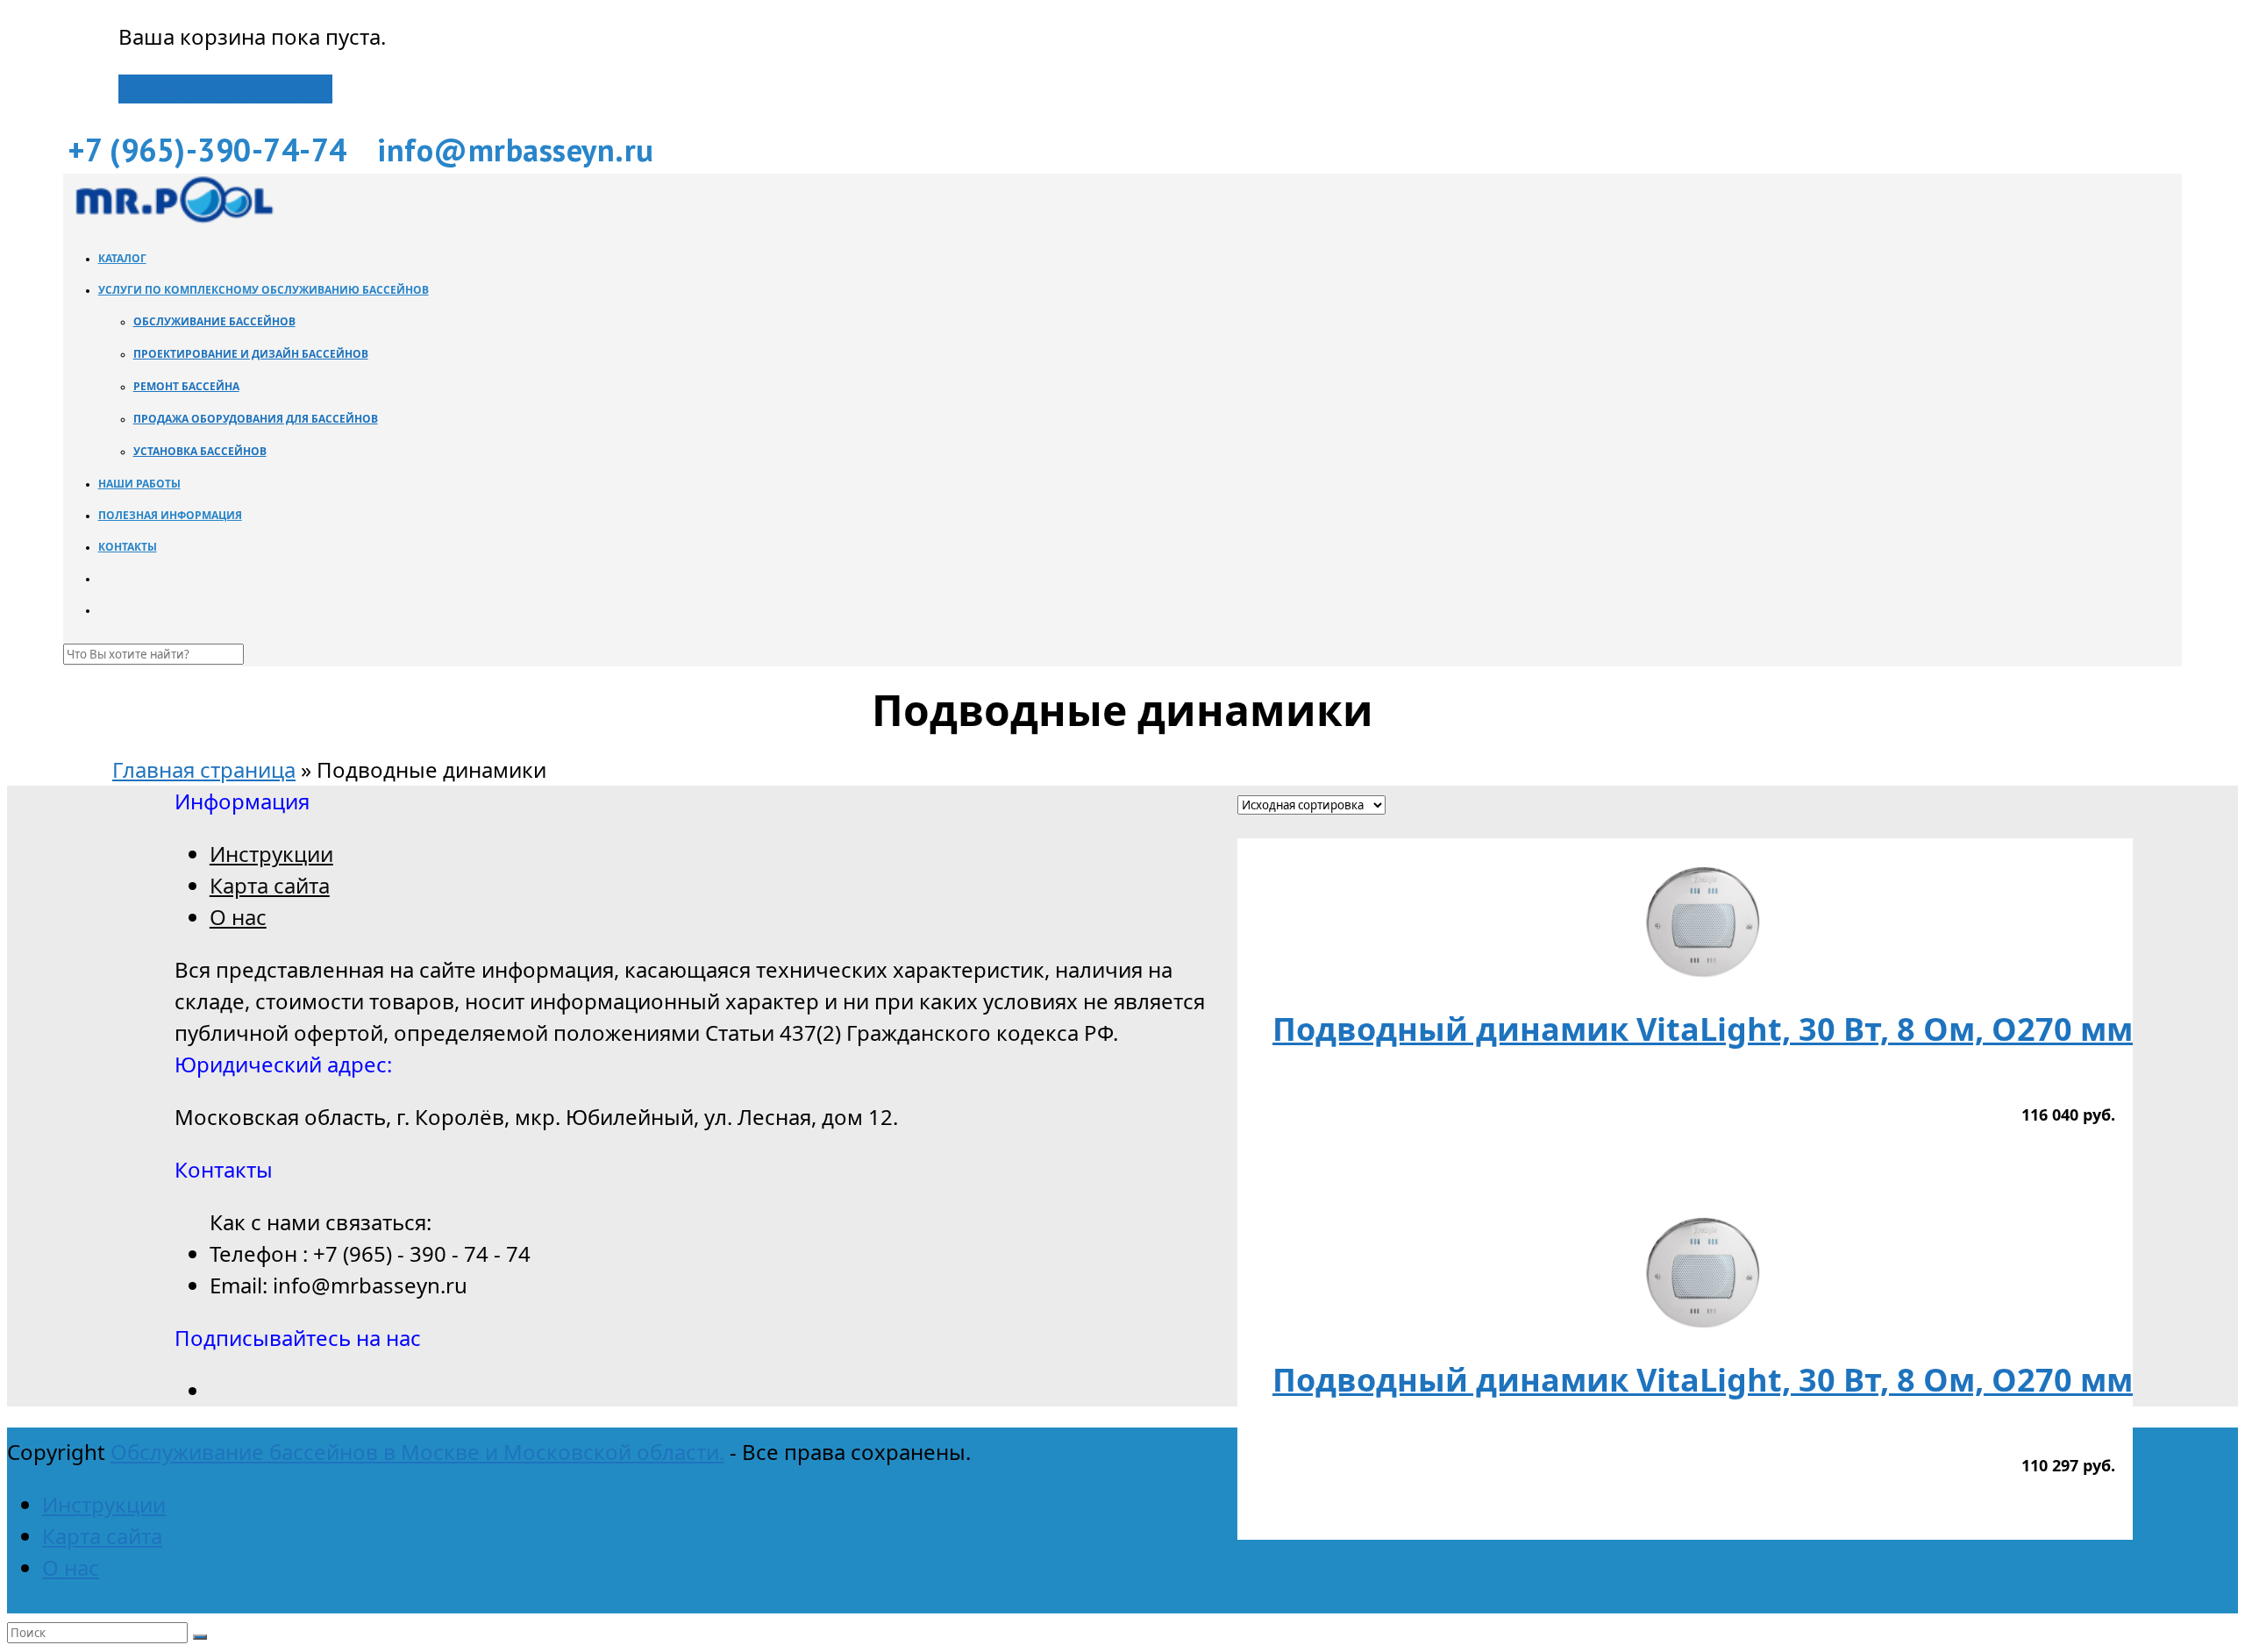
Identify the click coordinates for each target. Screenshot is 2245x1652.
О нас (238, 917)
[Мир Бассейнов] (173, 218)
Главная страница (204, 769)
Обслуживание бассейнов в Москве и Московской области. (417, 1452)
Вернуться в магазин (225, 89)
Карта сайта (270, 885)
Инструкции (271, 854)
